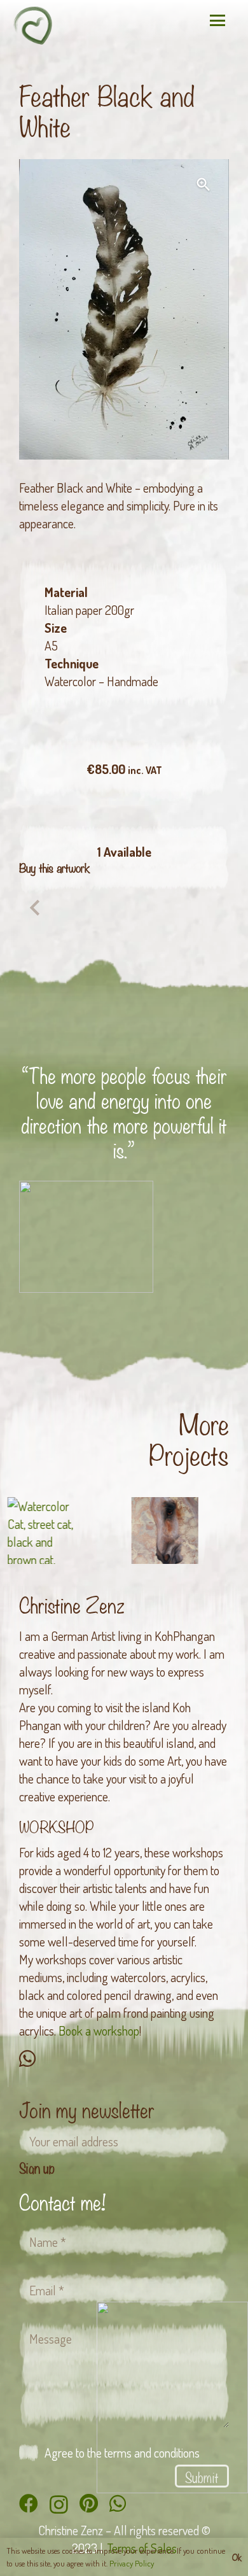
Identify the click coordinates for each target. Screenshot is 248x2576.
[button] (217, 20)
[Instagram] (59, 2504)
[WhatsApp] (27, 2059)
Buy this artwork (55, 868)
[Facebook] (29, 2503)
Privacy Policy (132, 2563)
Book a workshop (99, 2031)
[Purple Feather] (32, 910)
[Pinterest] (89, 2503)
